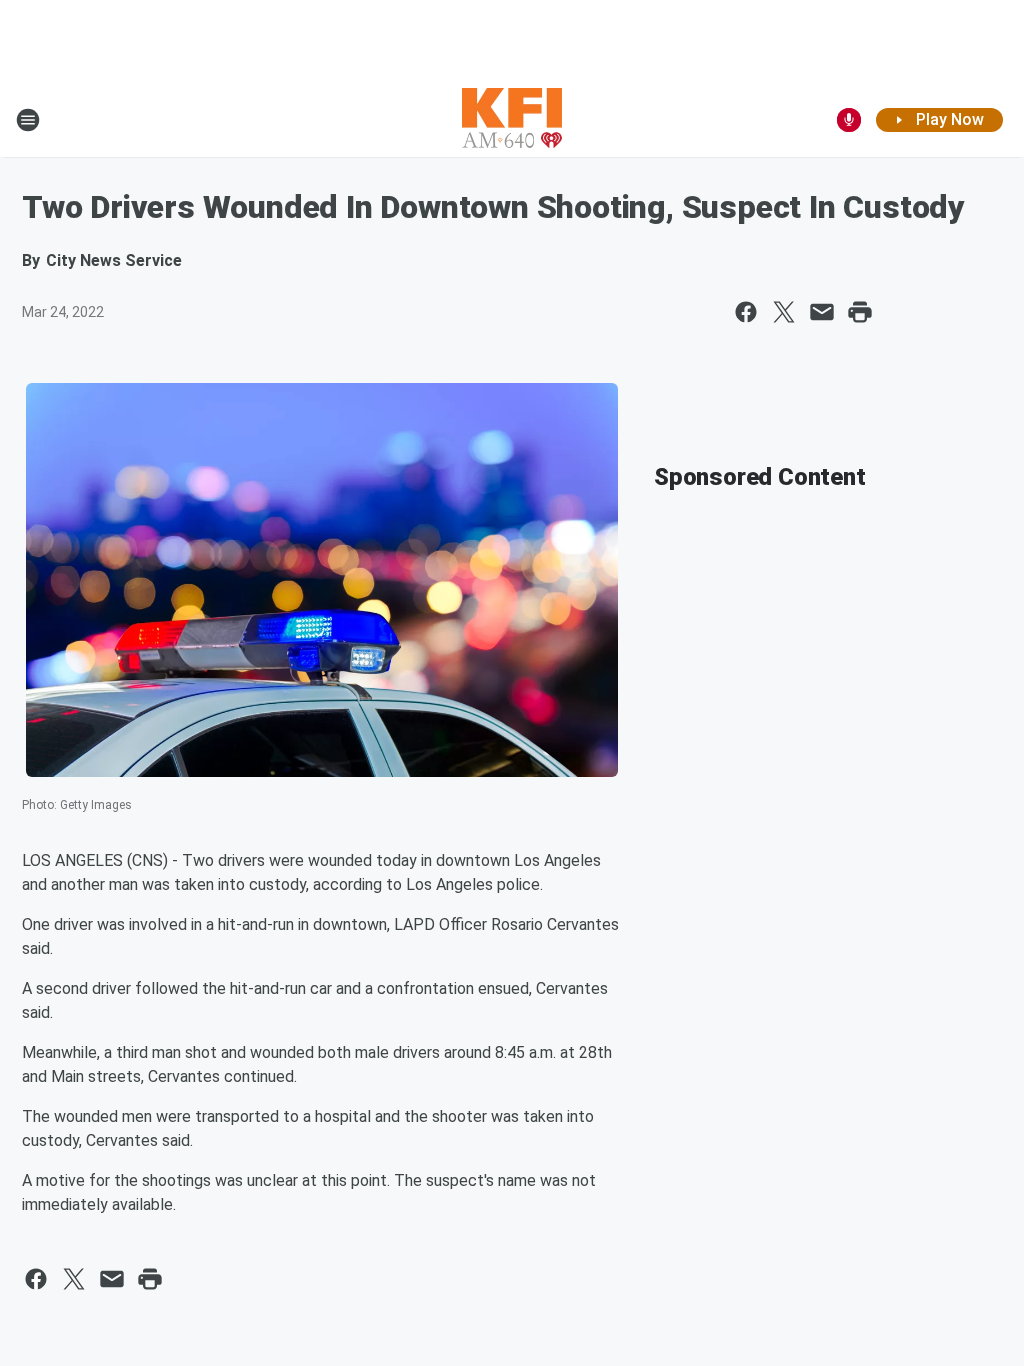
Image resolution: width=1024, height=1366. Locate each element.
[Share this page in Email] (822, 312)
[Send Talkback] (849, 120)
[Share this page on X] (784, 312)
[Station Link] (512, 120)
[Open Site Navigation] (28, 120)
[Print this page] (860, 312)
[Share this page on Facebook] (746, 312)
